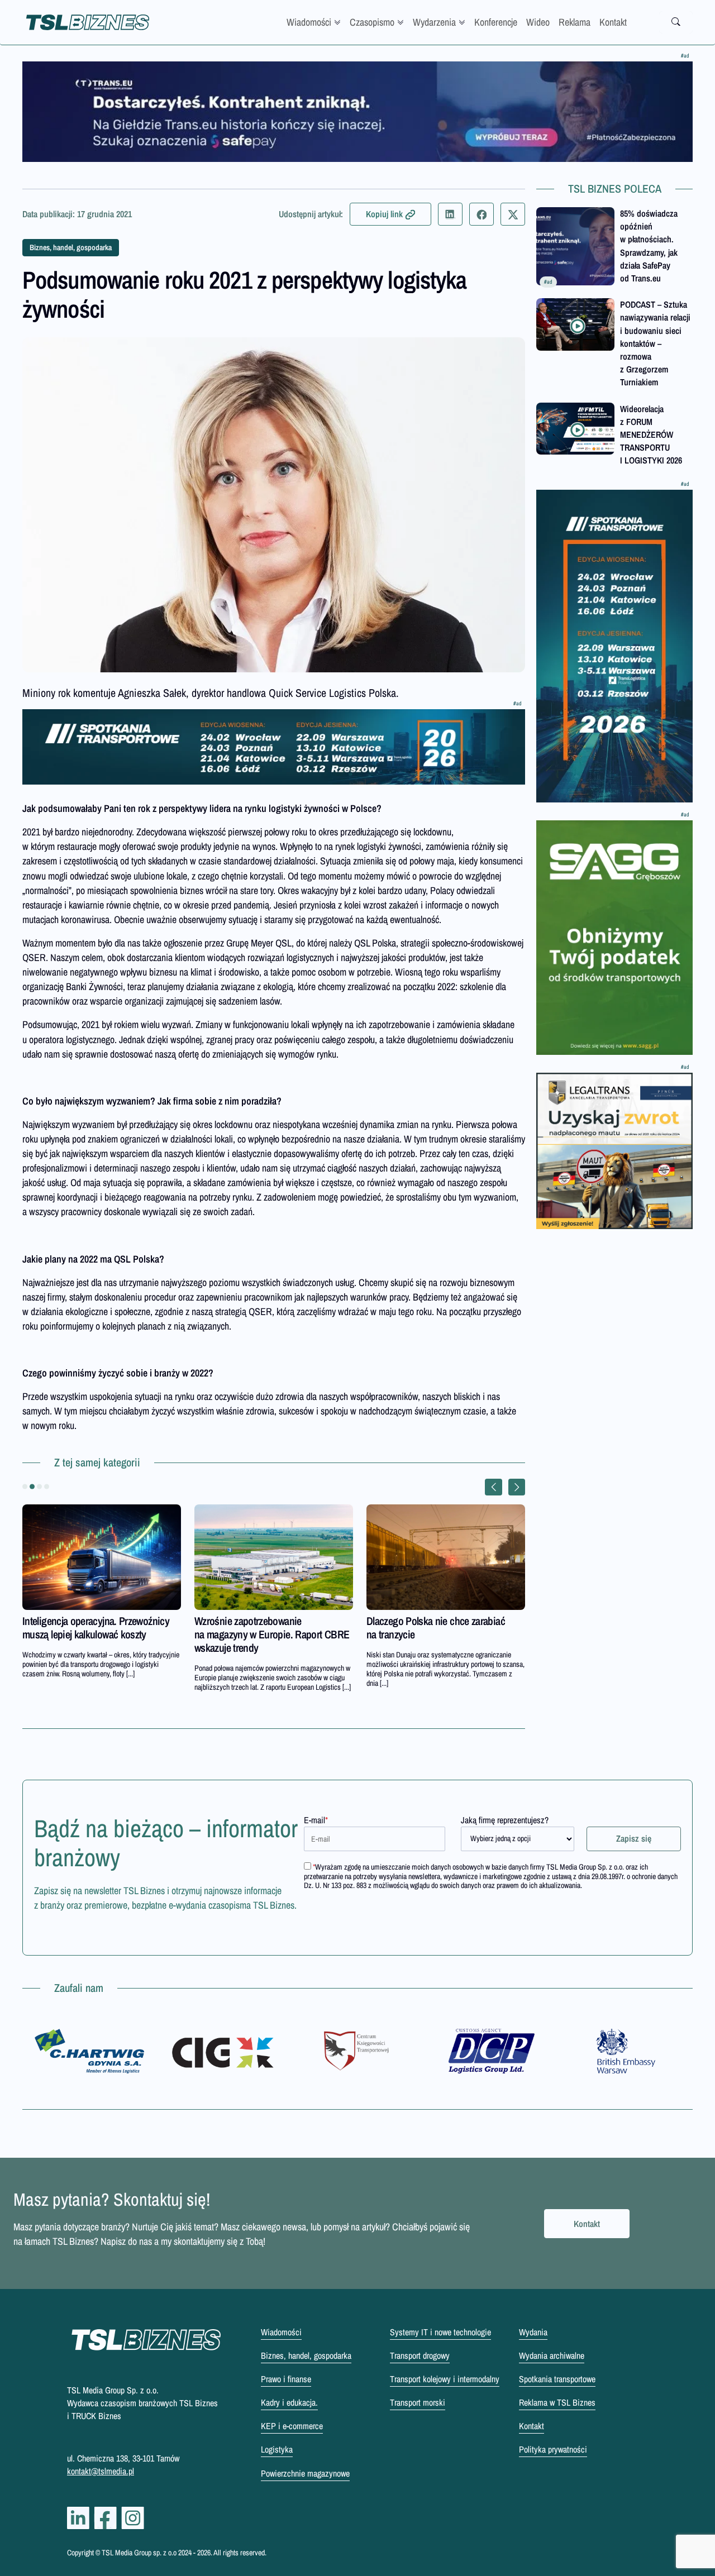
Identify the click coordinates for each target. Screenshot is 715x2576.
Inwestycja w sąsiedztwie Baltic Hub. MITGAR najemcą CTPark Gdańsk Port (272, 1628)
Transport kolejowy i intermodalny (445, 2379)
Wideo (538, 22)
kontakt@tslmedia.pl (101, 2471)
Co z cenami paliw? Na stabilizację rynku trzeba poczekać (435, 1628)
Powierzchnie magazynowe (305, 2473)
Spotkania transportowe (557, 2379)
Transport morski (418, 2402)
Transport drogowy (420, 2355)
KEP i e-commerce (292, 2426)
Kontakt (613, 22)
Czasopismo (372, 22)
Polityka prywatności (553, 2449)
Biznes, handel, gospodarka (71, 247)
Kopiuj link (384, 214)
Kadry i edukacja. (289, 2402)
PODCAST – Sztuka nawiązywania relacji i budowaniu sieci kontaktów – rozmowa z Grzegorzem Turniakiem (655, 343)
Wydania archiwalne (552, 2355)
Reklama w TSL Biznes (557, 2402)
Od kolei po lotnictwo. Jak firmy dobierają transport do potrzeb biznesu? (85, 1634)
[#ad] (357, 112)
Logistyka (277, 2449)
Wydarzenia (434, 22)
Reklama (575, 22)
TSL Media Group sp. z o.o (140, 2553)
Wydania (533, 2332)
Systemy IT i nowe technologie (440, 2332)
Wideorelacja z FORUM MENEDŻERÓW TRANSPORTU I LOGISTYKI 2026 (651, 435)
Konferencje (496, 22)
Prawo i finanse (286, 2379)
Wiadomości (309, 22)
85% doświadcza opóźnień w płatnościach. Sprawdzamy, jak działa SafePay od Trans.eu (649, 246)
